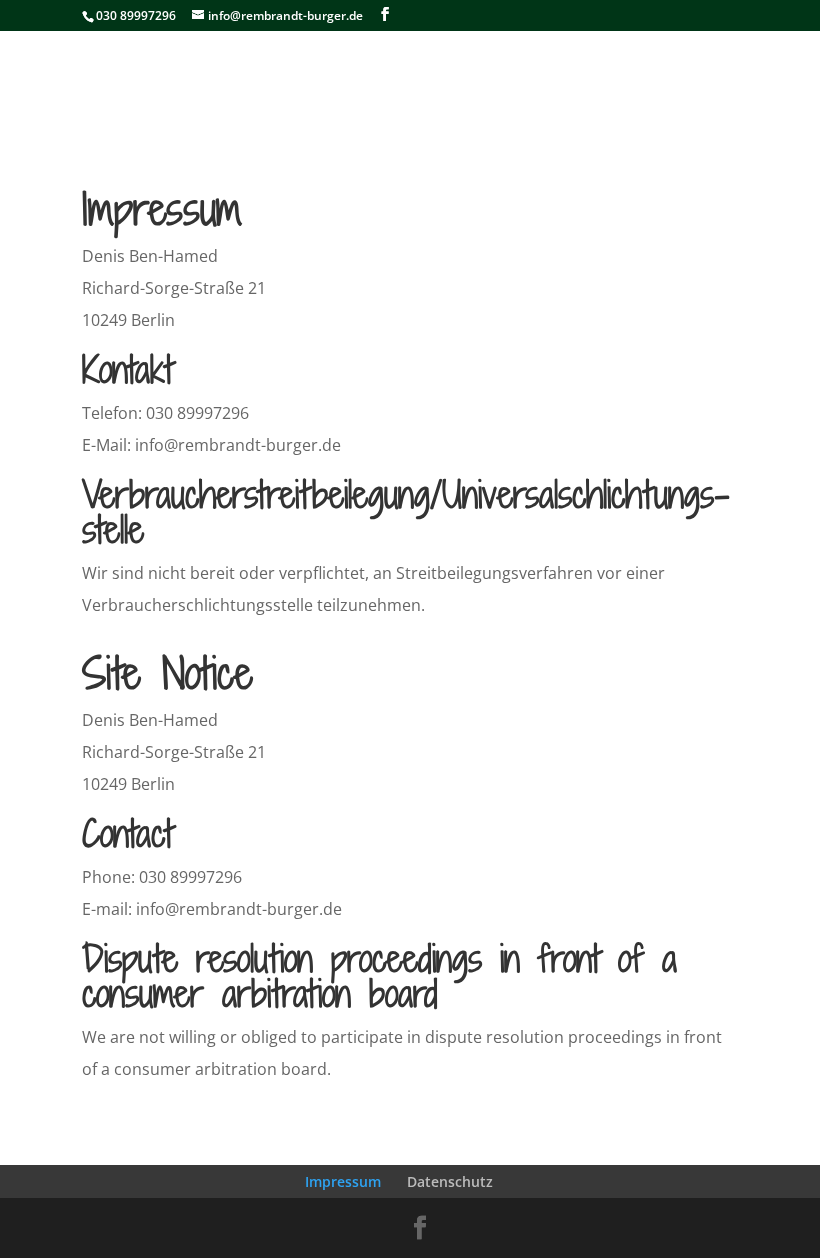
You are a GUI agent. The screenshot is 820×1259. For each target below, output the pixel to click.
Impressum (343, 1181)
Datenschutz (450, 1181)
